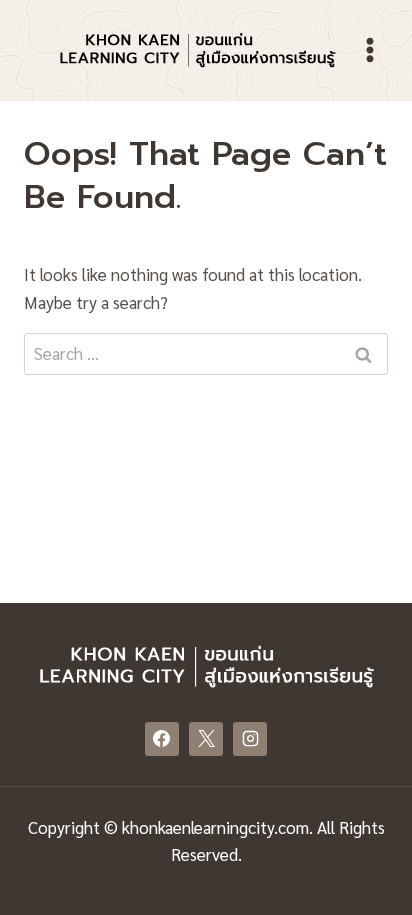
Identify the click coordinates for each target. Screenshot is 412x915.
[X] (206, 739)
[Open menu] (369, 49)
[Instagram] (250, 739)
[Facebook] (162, 739)
